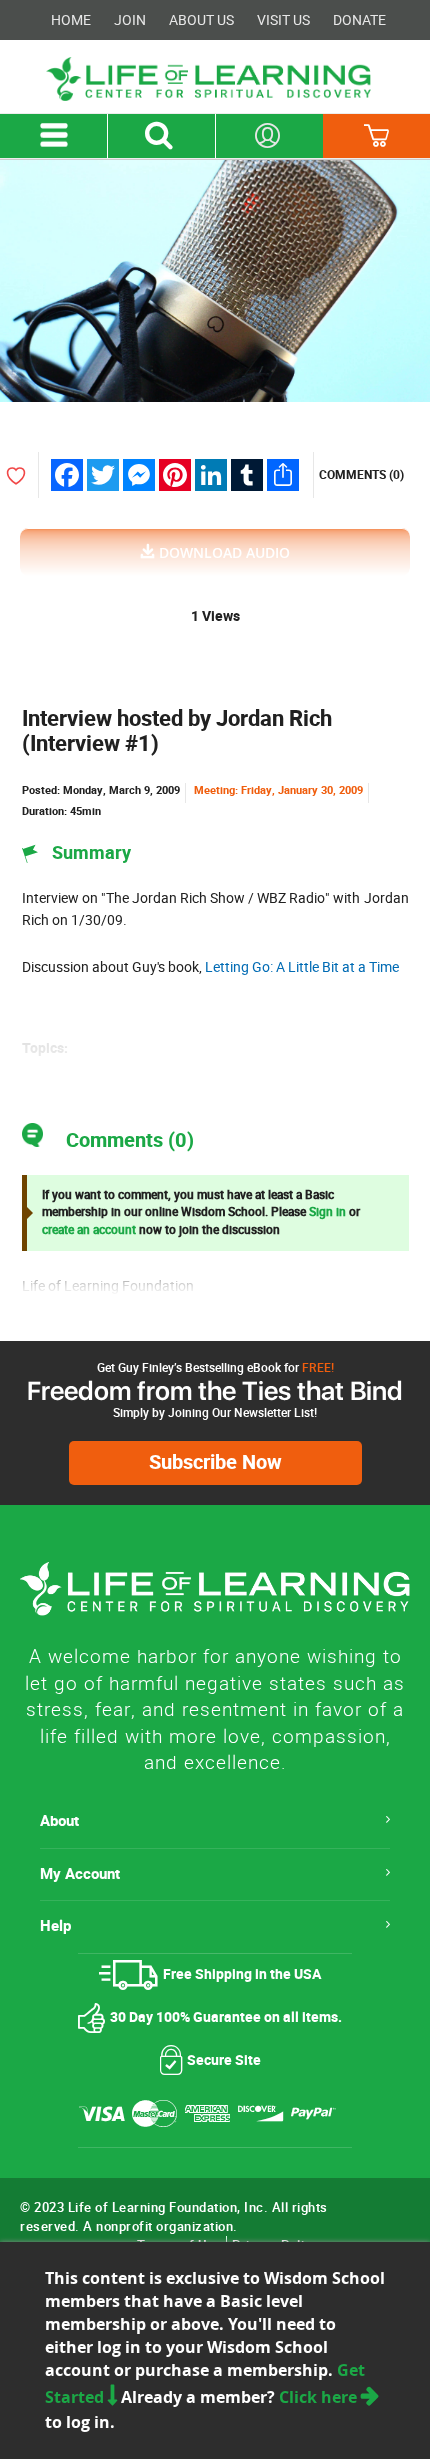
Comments (361, 475)
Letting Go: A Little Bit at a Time (302, 967)
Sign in (327, 1212)
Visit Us (283, 20)
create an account (89, 1230)
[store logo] (215, 79)
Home (71, 20)
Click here (320, 2397)
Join (130, 20)
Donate (359, 20)
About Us (201, 20)
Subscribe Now (215, 1462)
